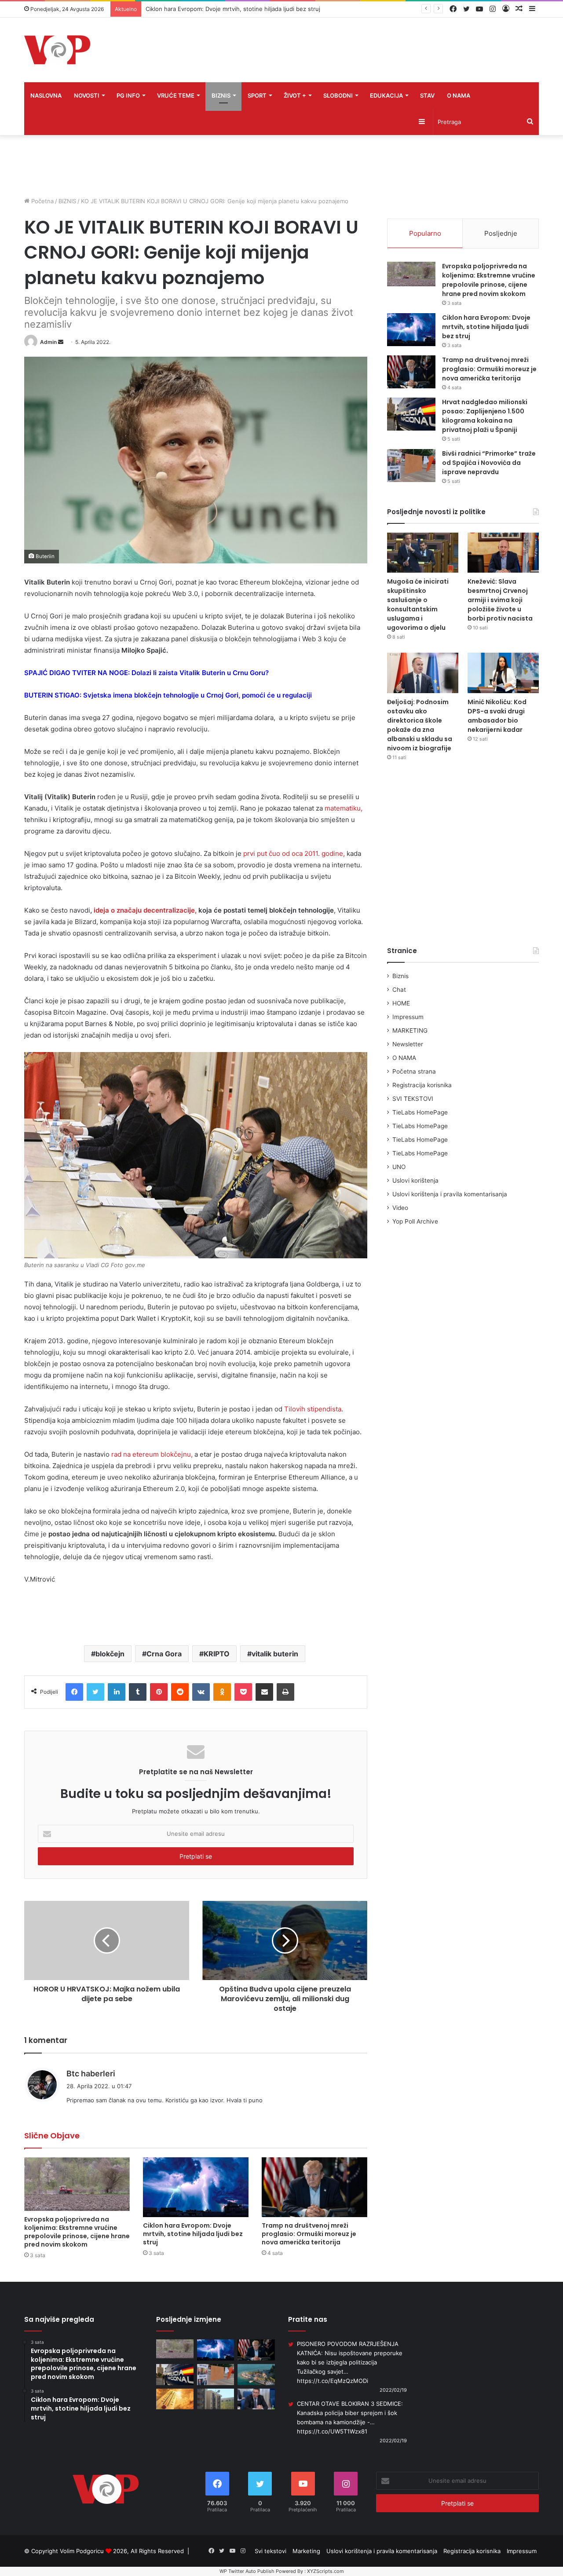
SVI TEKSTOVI (413, 1099)
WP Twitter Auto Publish (247, 2571)
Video (400, 1208)
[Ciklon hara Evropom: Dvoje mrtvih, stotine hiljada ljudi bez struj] (196, 2187)
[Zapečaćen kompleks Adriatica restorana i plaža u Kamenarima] (256, 2375)
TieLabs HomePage (420, 1112)
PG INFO (128, 95)
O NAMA (459, 95)
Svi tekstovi (271, 2551)
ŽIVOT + (295, 95)
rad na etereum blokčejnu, (152, 1454)
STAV (427, 95)
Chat (399, 990)
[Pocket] (243, 1692)
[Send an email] (61, 342)
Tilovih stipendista (312, 1409)
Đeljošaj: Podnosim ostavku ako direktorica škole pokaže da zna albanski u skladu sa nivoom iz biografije (420, 725)
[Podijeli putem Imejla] (264, 1692)
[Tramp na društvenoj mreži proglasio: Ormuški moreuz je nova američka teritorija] (314, 2187)
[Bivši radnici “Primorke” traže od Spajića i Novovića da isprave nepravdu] (411, 466)
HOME (401, 1003)
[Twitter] (95, 1692)
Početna (42, 201)
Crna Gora (164, 1654)
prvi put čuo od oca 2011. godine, (293, 853)
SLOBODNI (338, 95)
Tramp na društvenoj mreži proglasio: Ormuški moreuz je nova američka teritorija (256, 9)
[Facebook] (74, 1692)
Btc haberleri (91, 2074)
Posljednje (501, 233)
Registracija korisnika (422, 1085)
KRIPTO (217, 1654)
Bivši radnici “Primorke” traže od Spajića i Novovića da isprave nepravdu (489, 463)
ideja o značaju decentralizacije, (145, 910)
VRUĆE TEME (176, 95)
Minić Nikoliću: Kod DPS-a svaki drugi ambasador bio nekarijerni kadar (497, 716)
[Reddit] (180, 1692)
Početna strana (414, 1071)
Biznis (400, 976)
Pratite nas (308, 2319)
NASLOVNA (46, 95)
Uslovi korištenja (415, 1180)
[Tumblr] (138, 1692)
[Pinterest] (159, 1692)
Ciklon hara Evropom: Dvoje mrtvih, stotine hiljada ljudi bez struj (193, 2234)
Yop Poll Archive (415, 1221)
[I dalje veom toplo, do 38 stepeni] (175, 2399)
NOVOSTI (87, 95)
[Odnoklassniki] (222, 1692)
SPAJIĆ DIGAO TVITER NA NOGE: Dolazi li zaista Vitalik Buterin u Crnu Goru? (146, 673)
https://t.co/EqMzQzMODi (333, 2381)
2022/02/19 (393, 2390)
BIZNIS (221, 95)
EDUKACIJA (386, 95)
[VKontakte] (201, 1692)
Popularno (425, 233)
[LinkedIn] (117, 1692)
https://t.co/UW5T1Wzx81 (332, 2431)
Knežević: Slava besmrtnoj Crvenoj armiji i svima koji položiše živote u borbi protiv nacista (500, 600)
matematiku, (344, 808)
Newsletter (408, 1044)
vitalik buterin (275, 1654)
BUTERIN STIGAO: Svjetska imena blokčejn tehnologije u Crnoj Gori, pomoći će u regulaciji (168, 695)
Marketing (306, 2551)
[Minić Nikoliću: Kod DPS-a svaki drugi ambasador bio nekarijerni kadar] (503, 673)
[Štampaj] (285, 1692)
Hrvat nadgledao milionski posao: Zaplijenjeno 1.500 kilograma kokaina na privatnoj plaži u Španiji (485, 416)
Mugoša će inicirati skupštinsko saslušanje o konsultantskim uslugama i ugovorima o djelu (418, 605)
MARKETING (410, 1030)
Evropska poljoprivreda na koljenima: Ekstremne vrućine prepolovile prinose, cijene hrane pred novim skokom (77, 2232)
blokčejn (110, 1654)
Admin (48, 342)
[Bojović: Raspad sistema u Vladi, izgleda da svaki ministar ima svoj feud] (256, 2399)
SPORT (257, 95)
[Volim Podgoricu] (57, 50)
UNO (399, 1167)
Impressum (408, 1017)
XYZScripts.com (325, 2571)
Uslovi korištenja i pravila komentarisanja (450, 1194)
